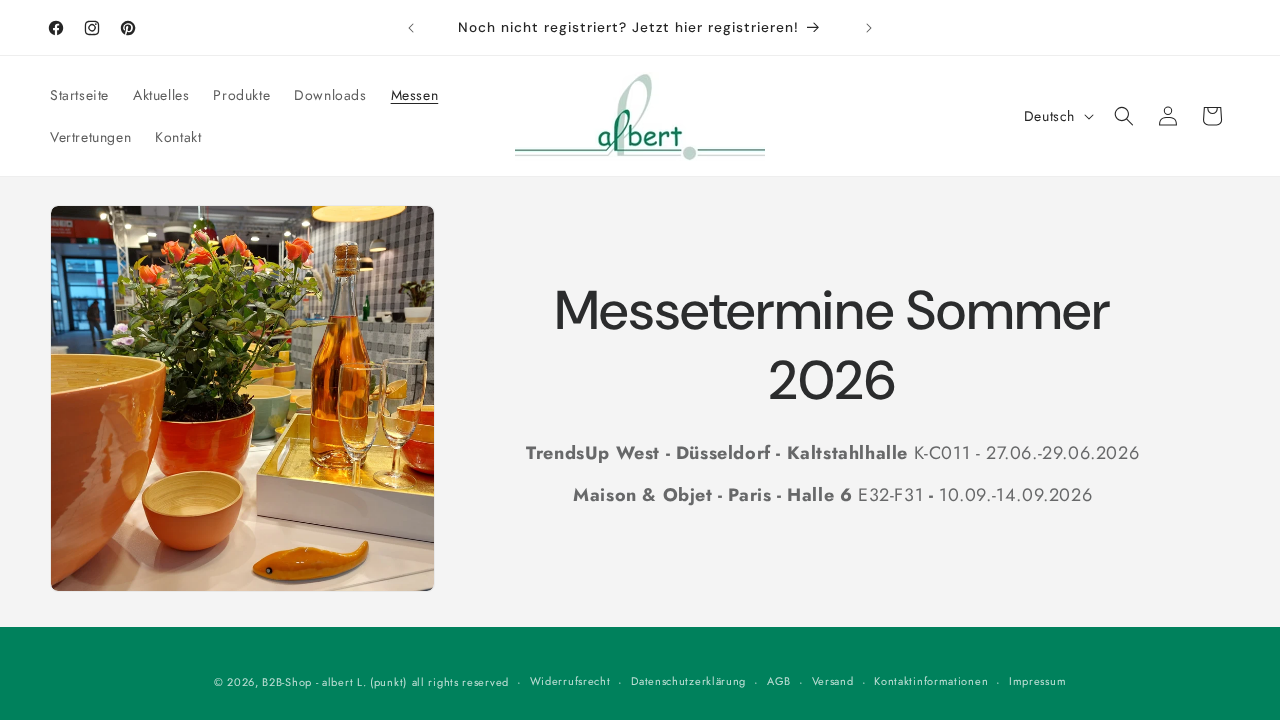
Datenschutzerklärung (688, 681)
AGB (779, 681)
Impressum (1037, 681)
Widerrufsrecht (570, 681)
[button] (1124, 116)
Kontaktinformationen (931, 681)
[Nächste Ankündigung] (869, 28)
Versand (833, 681)
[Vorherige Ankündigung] (411, 28)
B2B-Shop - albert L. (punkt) (334, 682)
